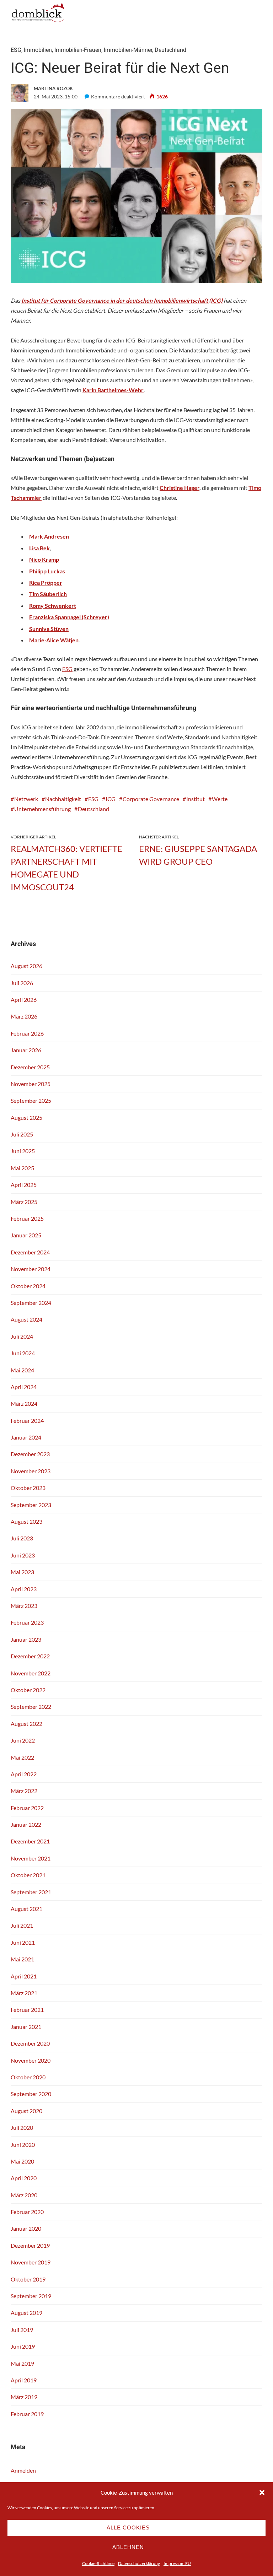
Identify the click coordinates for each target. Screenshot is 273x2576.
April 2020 (24, 2178)
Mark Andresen (49, 536)
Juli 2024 (22, 1336)
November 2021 (31, 1858)
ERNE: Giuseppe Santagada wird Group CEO (198, 855)
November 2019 (31, 2262)
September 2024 (31, 1303)
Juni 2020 (23, 2145)
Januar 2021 (26, 2027)
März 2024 (24, 1403)
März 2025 (24, 1202)
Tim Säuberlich (48, 594)
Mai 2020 (22, 2161)
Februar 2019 (27, 2414)
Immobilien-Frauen (78, 50)
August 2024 (26, 1319)
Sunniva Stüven (49, 629)
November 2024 (31, 1269)
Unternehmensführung (42, 809)
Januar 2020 (26, 2228)
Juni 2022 (23, 1740)
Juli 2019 (22, 2330)
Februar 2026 (27, 1033)
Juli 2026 (22, 983)
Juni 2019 (23, 2346)
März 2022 (24, 1791)
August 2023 (26, 1521)
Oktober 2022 (28, 1690)
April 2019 (24, 2380)
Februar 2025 (27, 1218)
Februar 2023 (27, 1622)
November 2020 (31, 2060)
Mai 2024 (22, 1370)
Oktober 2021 (28, 1875)
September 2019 (31, 2296)
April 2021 (24, 1976)
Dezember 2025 (30, 1067)
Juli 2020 (22, 2127)
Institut (196, 799)
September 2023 (31, 1505)
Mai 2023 (22, 1572)
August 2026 (26, 966)
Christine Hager (180, 488)
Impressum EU (177, 2563)
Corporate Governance (151, 799)
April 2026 (24, 1000)
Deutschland (170, 50)
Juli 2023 (22, 1538)
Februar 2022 (27, 1808)
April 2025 (24, 1185)
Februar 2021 (27, 2010)
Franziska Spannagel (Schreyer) (69, 617)
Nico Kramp (44, 559)
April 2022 (24, 1774)
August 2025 (26, 1117)
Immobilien (38, 50)
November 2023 (31, 1471)
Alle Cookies (128, 2528)
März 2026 (24, 1016)
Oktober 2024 (28, 1286)
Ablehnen (128, 2547)
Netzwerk (26, 799)
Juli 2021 (22, 1925)
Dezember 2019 (30, 2245)
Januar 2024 (26, 1437)
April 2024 (24, 1387)
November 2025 (31, 1084)
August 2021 (26, 1909)
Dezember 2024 (30, 1252)
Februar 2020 (27, 2212)
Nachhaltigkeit (63, 799)
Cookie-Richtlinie (98, 2563)
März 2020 (24, 2195)
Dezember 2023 (30, 1454)
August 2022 (26, 1724)
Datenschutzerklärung (139, 2563)
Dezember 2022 (30, 1656)
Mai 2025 (22, 1168)
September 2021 (31, 1892)
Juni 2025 (23, 1151)
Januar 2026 (26, 1050)
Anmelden (23, 2470)
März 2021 (24, 1993)
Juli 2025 (22, 1134)
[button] (262, 2493)
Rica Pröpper (46, 582)
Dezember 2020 (30, 2043)
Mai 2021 (22, 1959)
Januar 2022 (26, 1824)
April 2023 (24, 1589)
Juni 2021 (23, 1942)
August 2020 (26, 2111)
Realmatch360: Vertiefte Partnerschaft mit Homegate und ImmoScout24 (66, 868)
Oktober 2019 (28, 2279)
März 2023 (24, 1606)
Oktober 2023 (28, 1488)
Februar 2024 (27, 1421)
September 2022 (31, 1706)
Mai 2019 (22, 2363)
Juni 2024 (23, 1353)
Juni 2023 (23, 1555)
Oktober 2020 (28, 2077)
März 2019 (24, 2397)
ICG (111, 799)
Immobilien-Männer (128, 50)
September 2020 (31, 2094)
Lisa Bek (39, 548)
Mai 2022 (22, 1757)
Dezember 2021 (30, 1841)
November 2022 (31, 1673)
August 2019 (26, 2313)
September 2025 (31, 1100)
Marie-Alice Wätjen (54, 640)
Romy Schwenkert (53, 606)
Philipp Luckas (47, 571)
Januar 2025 (26, 1235)
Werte (220, 799)
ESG (16, 50)
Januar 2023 (26, 1639)
